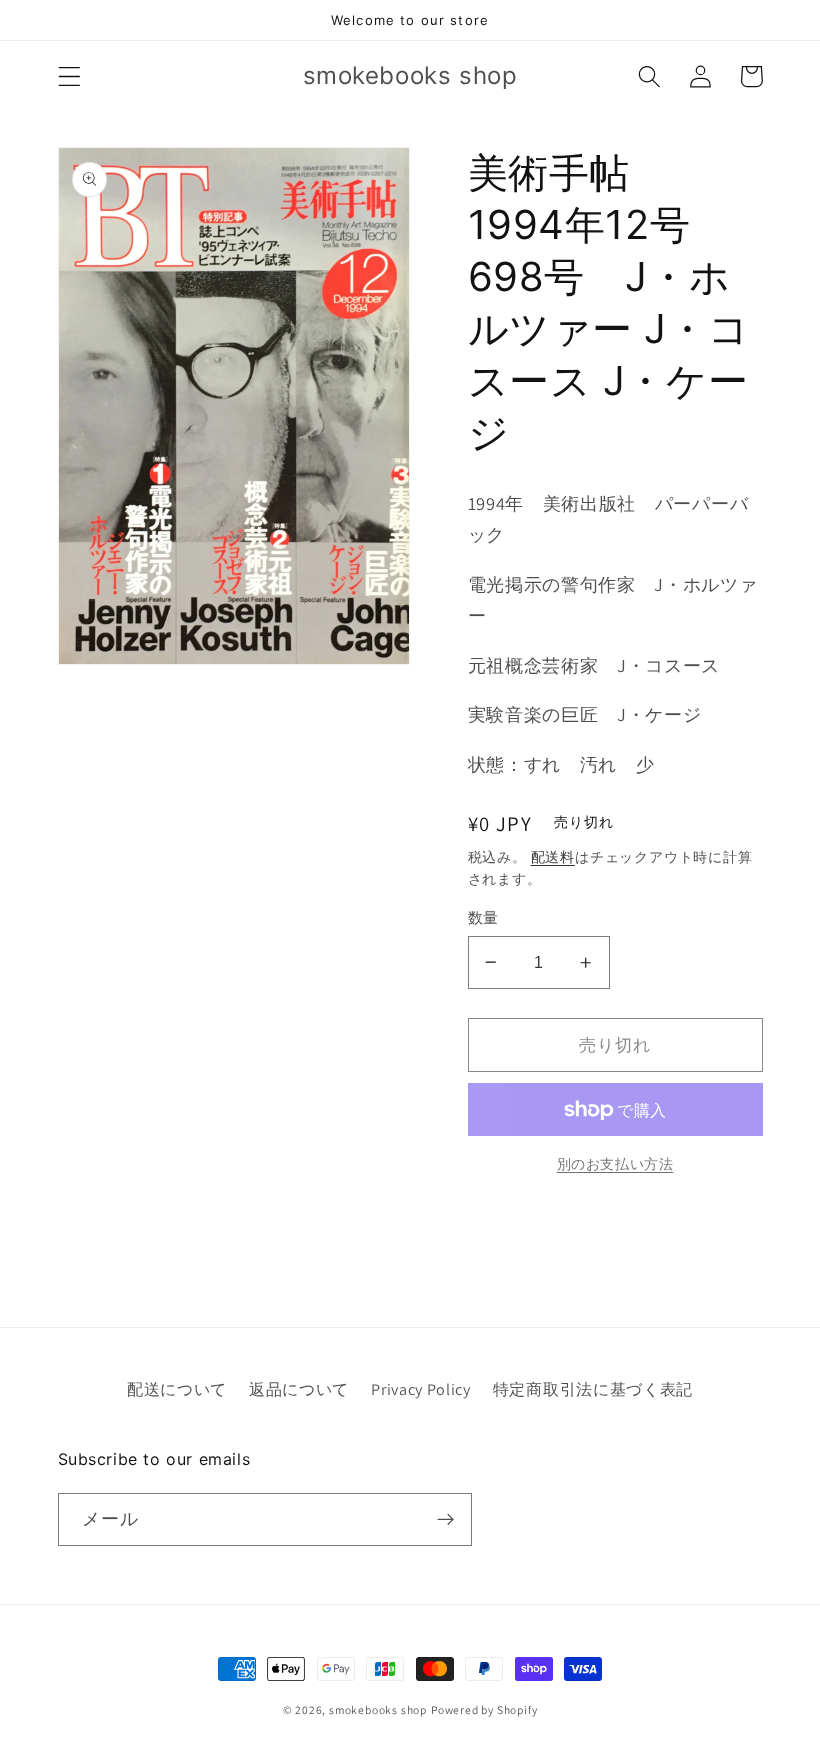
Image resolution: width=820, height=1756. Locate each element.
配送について (177, 1389)
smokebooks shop (378, 1709)
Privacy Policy (421, 1389)
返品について (299, 1389)
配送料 (553, 857)
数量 (483, 917)
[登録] (445, 1520)
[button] (69, 76)
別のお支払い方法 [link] (615, 1164)
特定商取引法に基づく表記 (593, 1389)
